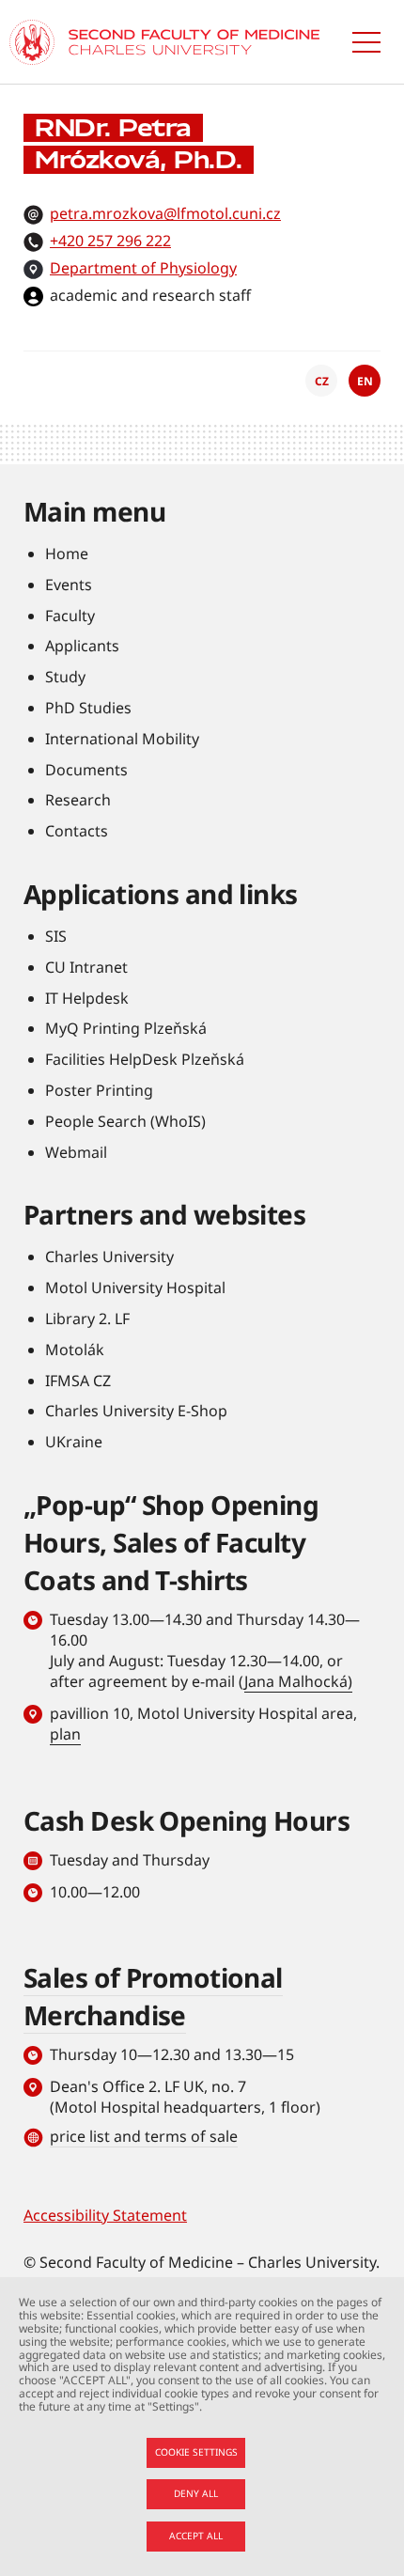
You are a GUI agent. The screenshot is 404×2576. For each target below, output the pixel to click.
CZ (322, 381)
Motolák (75, 1350)
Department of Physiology (143, 268)
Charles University (109, 1257)
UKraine (74, 1442)
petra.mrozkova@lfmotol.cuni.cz (165, 213)
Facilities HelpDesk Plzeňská (145, 1059)
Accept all (196, 2536)
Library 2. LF (87, 1319)
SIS (56, 936)
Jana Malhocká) (298, 1681)
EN (365, 381)
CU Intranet (86, 967)
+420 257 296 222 (110, 241)
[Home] (194, 42)
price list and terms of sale (144, 2136)
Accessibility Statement (105, 2215)
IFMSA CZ (78, 1381)
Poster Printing (99, 1090)
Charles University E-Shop (136, 1411)
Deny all (196, 2493)
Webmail (76, 1152)
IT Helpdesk (87, 998)
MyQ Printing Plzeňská (126, 1028)
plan (65, 1734)
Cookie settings (196, 2452)
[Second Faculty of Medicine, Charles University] (32, 42)
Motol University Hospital (135, 1288)
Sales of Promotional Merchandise (153, 1996)
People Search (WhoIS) (125, 1121)
